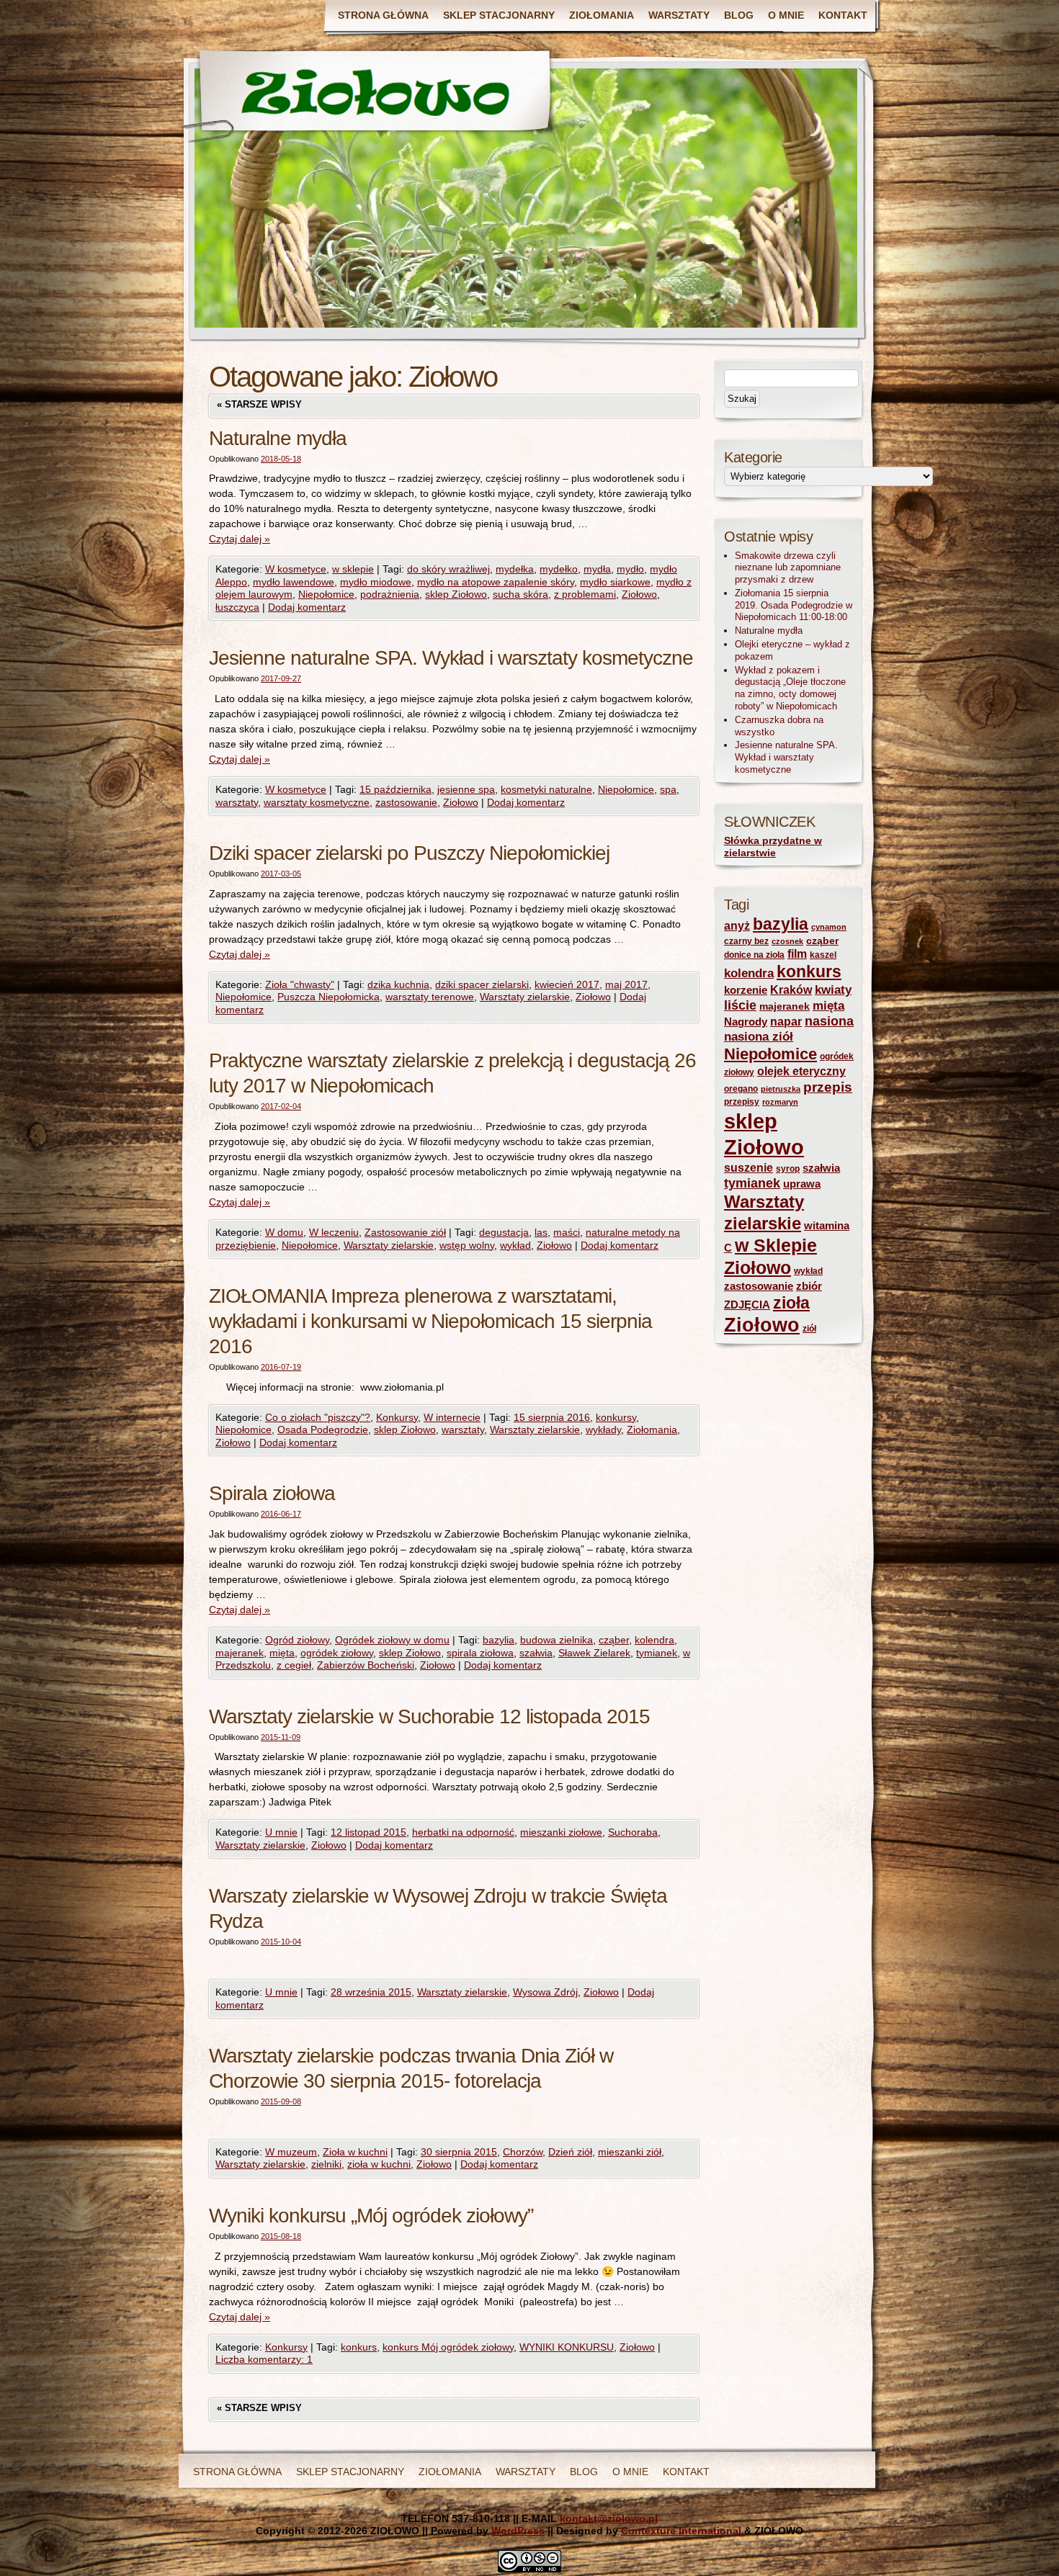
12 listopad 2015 (368, 1832)
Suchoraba (633, 1832)
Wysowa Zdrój (545, 1992)
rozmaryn (780, 1102)
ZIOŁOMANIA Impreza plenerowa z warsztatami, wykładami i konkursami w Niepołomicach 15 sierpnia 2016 (430, 1321)
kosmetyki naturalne (546, 789)
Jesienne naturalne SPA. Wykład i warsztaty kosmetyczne (451, 658)
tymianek (657, 1653)
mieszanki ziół (630, 2152)
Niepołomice (326, 594)
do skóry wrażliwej (448, 569)
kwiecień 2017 (567, 984)
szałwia (536, 1653)
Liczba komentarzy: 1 (264, 2359)
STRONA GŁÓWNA (383, 15)
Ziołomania (652, 1430)
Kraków (791, 990)
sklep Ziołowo (456, 594)
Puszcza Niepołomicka (329, 997)
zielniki (326, 2164)
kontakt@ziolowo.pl (609, 2518)
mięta (282, 1653)
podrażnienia (390, 594)
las (541, 1232)
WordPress (518, 2531)
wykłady (603, 1430)
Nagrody (746, 1022)
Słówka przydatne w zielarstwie (773, 847)
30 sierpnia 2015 (459, 2152)
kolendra (654, 1640)
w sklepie (353, 569)
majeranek (240, 1653)
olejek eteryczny (801, 1071)
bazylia (499, 1640)
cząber (614, 1640)
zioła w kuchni (379, 2164)
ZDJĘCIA (747, 1305)
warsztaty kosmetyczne (317, 802)
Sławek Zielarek (594, 1653)
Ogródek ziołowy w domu (392, 1640)
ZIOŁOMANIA (602, 15)
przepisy (742, 1102)
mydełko (559, 569)
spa (668, 789)
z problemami (585, 594)
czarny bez (746, 941)
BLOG (739, 15)
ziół (809, 1329)
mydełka (515, 569)
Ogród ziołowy (297, 1640)
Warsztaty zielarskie (525, 997)
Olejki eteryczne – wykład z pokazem (792, 650)
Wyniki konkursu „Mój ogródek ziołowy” (371, 2216)
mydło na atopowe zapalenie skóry (496, 582)
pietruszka (781, 1089)
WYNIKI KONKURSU (567, 2347)
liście (740, 1005)
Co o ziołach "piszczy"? (318, 1417)
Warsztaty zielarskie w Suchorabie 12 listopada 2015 (429, 1716)
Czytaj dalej (240, 539)
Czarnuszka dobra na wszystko (779, 726)
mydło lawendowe (294, 582)
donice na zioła (754, 955)
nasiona (829, 1021)
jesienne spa (466, 789)
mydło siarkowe (615, 582)
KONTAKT (843, 15)
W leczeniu (334, 1232)
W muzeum (291, 2152)
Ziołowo (639, 594)
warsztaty (237, 802)
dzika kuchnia (398, 984)
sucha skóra (520, 594)
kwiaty (833, 990)
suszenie (749, 1168)
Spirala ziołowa (272, 1493)
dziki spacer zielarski (482, 984)
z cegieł (294, 1665)
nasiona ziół (759, 1037)
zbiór (809, 1286)
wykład (515, 1245)
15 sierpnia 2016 (552, 1417)
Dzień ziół (570, 2152)
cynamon (829, 927)
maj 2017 (626, 984)
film (797, 954)
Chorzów (523, 2152)
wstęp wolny (467, 1245)
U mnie (281, 1832)
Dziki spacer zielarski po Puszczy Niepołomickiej (409, 853)
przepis (828, 1087)
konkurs (359, 2347)
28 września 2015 (371, 1992)
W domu (284, 1232)
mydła (597, 569)
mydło (630, 569)
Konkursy (397, 1417)
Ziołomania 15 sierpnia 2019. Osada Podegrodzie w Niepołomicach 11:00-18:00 (794, 605)
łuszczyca (237, 607)
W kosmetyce (296, 569)
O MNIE (786, 15)
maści (567, 1232)
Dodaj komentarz (307, 607)
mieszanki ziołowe (561, 1832)
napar (786, 1022)
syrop (788, 1169)
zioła (791, 1303)
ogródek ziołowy (337, 1653)
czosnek (787, 941)
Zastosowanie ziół (405, 1232)
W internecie (452, 1417)
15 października (396, 789)
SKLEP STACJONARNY (499, 15)
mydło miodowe (376, 582)
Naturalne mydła (278, 438)
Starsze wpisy (259, 404)
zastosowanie (406, 802)
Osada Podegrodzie (323, 1430)
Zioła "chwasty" (300, 984)
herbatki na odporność (463, 1832)
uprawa (802, 1184)
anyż (737, 926)
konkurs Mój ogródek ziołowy (448, 2347)
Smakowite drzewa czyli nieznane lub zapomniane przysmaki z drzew (788, 568)
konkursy (616, 1417)
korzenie (746, 990)
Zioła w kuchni (355, 2152)
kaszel (823, 955)
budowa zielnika (557, 1640)
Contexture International (681, 2531)
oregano (741, 1089)
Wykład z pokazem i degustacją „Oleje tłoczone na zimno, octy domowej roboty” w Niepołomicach (790, 688)
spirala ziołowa (480, 1653)
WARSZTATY (679, 15)
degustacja (504, 1232)
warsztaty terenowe (430, 997)
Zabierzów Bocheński (366, 1665)
